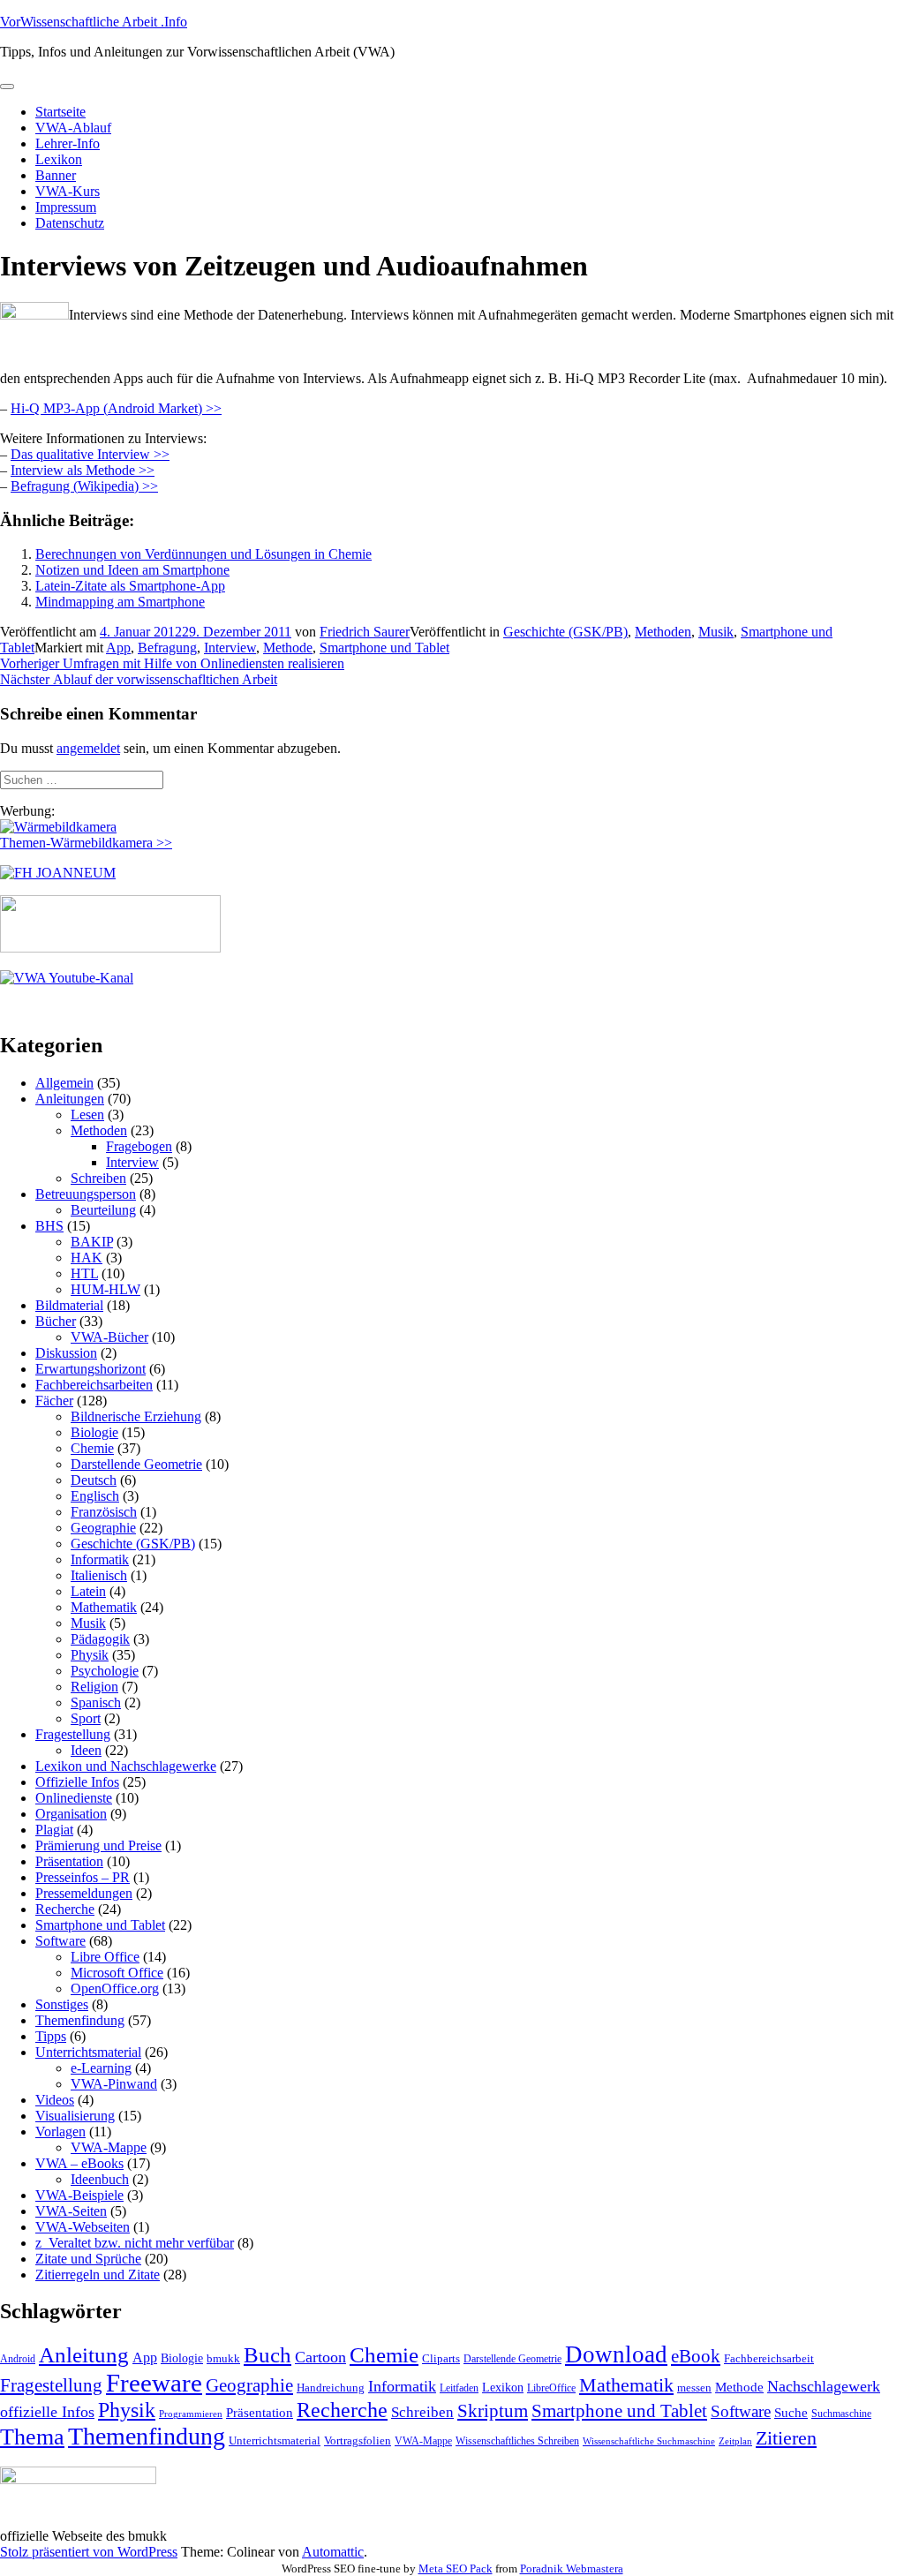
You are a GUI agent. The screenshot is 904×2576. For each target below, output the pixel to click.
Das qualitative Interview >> (90, 454)
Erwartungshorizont (90, 1369)
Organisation (71, 1814)
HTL (84, 1273)
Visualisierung (75, 2116)
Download (616, 2354)
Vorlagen (60, 2132)
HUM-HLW (105, 1289)
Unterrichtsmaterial (88, 2052)
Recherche (65, 1909)
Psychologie (105, 1671)
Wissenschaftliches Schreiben (517, 2441)
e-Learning (101, 2068)
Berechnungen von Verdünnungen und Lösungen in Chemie (203, 554)
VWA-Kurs (68, 191)
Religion (94, 1687)
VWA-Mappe (109, 2147)
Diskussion (66, 1353)
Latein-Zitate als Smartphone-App (130, 586)
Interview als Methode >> (83, 470)
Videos (55, 2100)
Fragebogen (139, 1146)
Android (18, 2359)
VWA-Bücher (109, 1337)
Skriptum (493, 2411)
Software (60, 1941)
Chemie (92, 1448)
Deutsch (94, 1480)
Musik (716, 632)
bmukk (223, 2358)
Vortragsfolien (358, 2440)
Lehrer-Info (68, 143)
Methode (288, 648)
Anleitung (84, 2355)
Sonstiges (62, 2004)
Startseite (60, 112)
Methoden (663, 632)
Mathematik (104, 1607)
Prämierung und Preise (98, 1845)
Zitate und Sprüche (88, 2259)
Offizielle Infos (77, 1782)
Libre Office (105, 1957)
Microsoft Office (117, 1973)
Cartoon (320, 2357)
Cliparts (441, 2358)
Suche (791, 2412)
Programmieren (191, 2414)
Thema (32, 2437)
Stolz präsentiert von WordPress (89, 2552)
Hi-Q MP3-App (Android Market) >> (116, 408)
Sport (86, 1718)
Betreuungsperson (86, 1194)
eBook (696, 2356)
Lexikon (59, 159)
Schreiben (98, 1178)
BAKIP (92, 1242)
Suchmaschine (841, 2414)
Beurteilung (103, 1210)
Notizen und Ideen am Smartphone (132, 570)
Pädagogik (100, 1639)
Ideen (86, 1750)
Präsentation (69, 1861)
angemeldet (88, 748)
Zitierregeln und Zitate (98, 2275)
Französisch (104, 1512)
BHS (49, 1226)
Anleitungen (70, 1099)
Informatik (100, 1559)
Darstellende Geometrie (136, 1464)
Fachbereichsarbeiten (94, 1385)
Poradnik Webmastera (572, 2568)
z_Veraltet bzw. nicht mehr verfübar (135, 2243)
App (118, 648)
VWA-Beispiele (79, 2195)
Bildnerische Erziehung (136, 1416)
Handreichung (331, 2388)
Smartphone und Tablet (384, 648)
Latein (88, 1591)
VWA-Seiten (71, 2211)
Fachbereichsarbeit (769, 2358)
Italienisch (99, 1575)
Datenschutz (70, 223)
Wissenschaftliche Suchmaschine (649, 2441)
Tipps (51, 2036)
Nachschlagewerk (824, 2386)
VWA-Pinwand (114, 2084)
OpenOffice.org (115, 1988)
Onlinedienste (74, 1798)
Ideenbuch (100, 2179)
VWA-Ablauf (73, 128)
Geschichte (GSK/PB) (565, 632)
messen (694, 2388)
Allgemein (64, 1083)
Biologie (94, 1432)
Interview (230, 648)
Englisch (95, 1496)
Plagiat (54, 1830)
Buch (267, 2355)
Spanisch (96, 1702)
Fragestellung (73, 1734)
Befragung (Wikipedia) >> (84, 486)
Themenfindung (80, 2020)
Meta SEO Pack (456, 2568)
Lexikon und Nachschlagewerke (126, 1766)
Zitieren (786, 2438)
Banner (56, 175)
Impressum (66, 207)
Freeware (154, 2383)
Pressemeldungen (84, 1893)
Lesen (87, 1115)
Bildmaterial (69, 1305)
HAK (87, 1258)
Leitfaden (459, 2388)
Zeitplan (735, 2441)
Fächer (54, 1401)
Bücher (56, 1321)
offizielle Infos (47, 2412)
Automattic (333, 2552)
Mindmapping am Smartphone (120, 602)
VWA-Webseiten (83, 2227)
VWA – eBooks (79, 2163)
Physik (90, 1655)
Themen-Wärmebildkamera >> (86, 843)
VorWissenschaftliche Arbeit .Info (94, 22)
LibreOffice (551, 2388)
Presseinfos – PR (83, 1877)
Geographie (103, 1528)
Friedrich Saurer (365, 632)
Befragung (167, 648)
